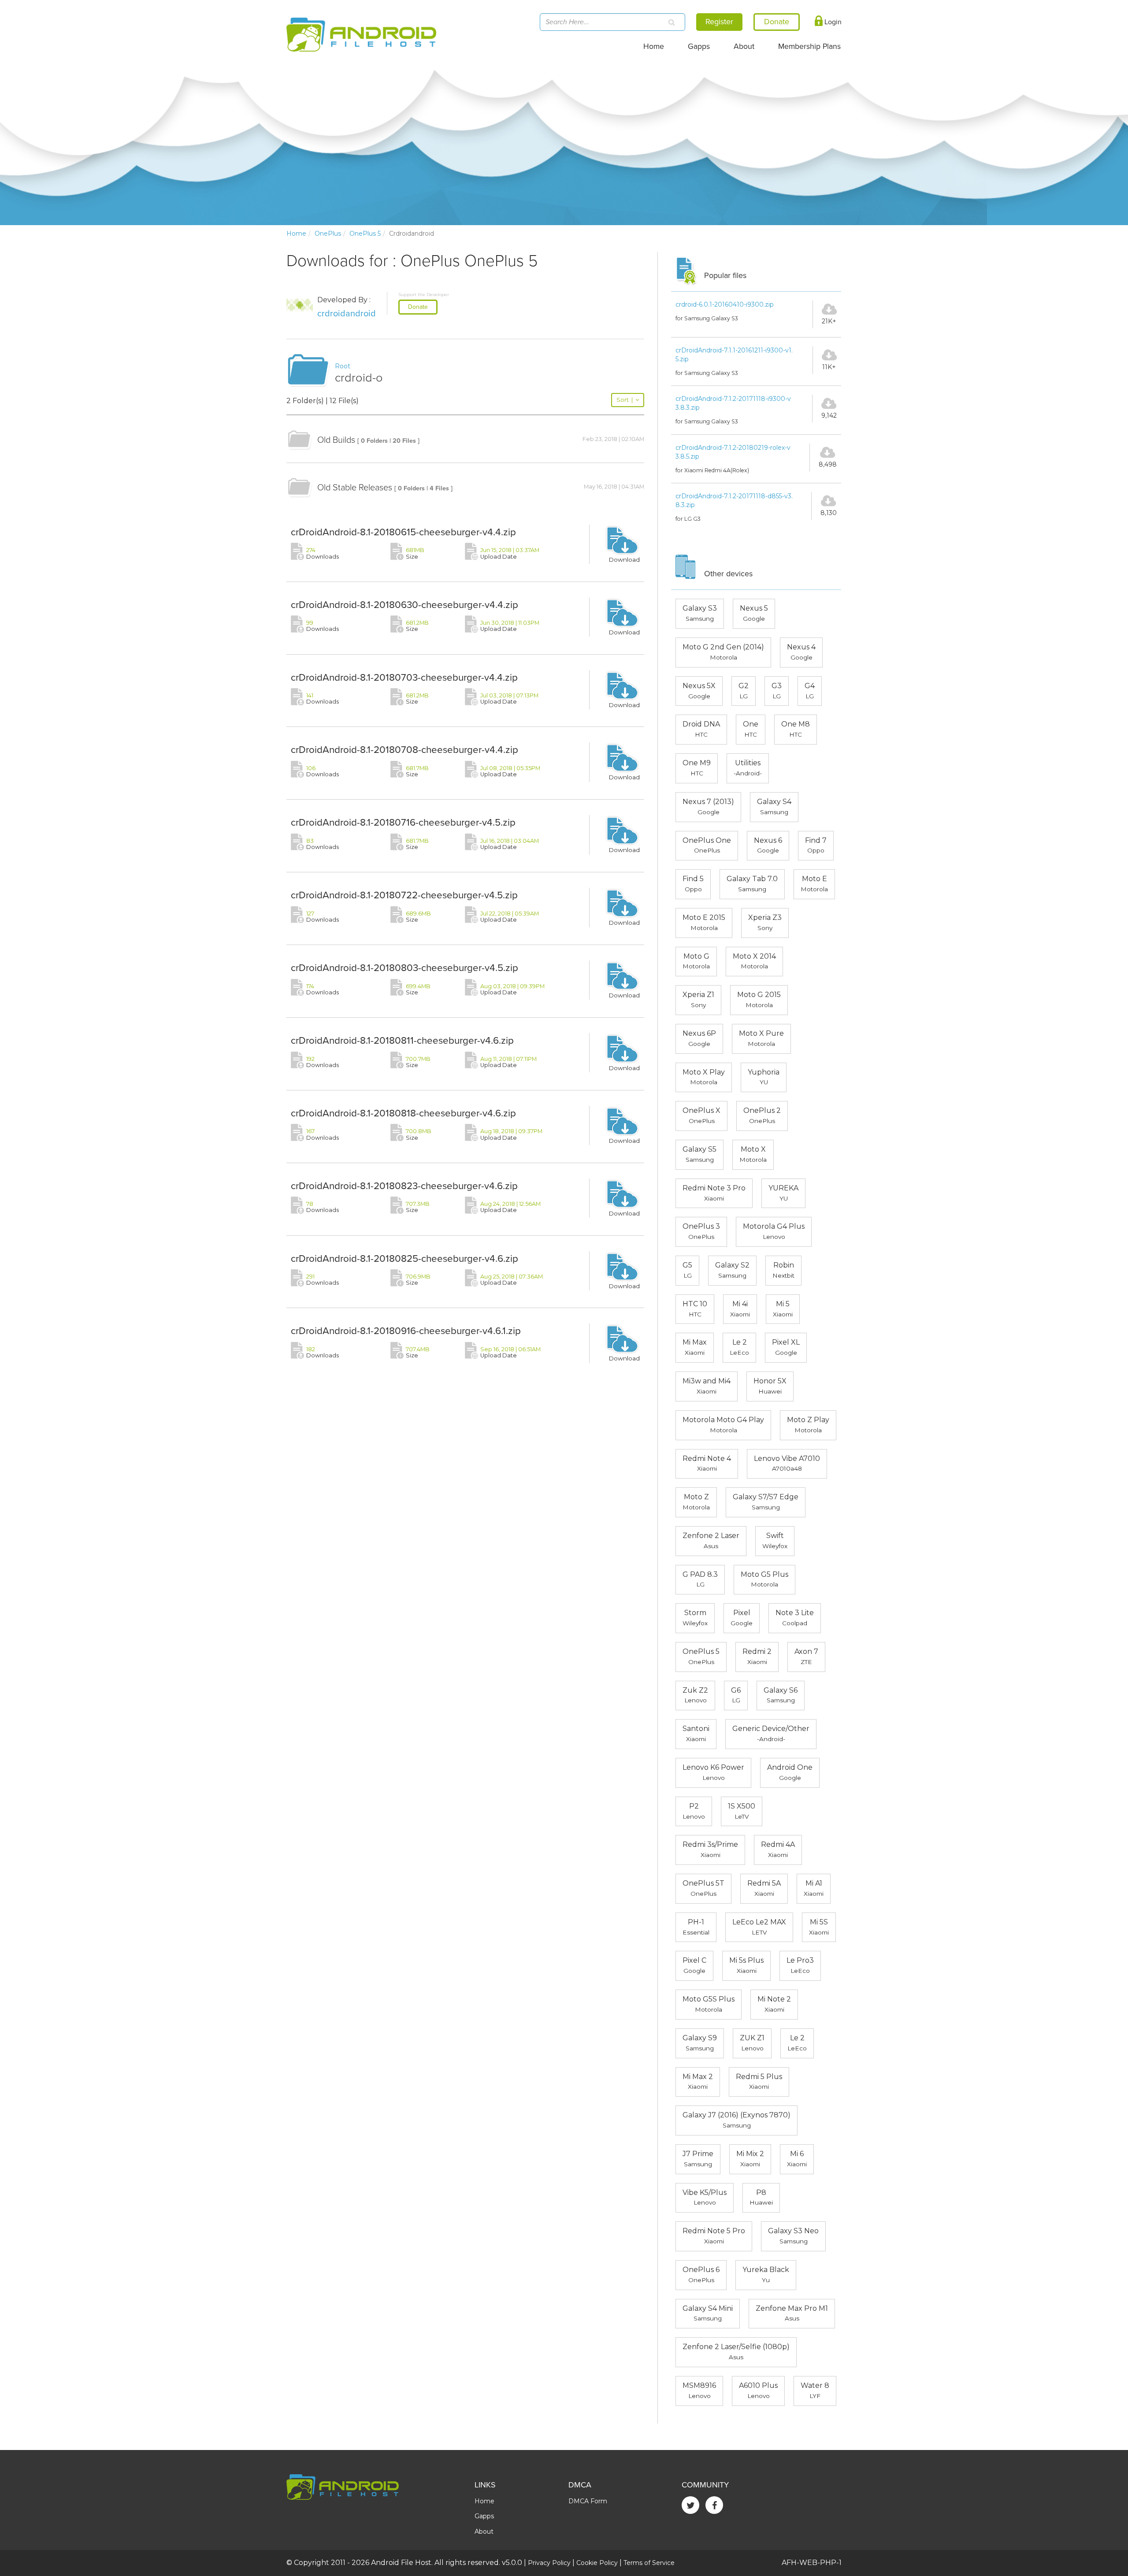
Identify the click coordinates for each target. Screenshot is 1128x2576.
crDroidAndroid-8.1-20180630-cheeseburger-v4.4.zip (404, 605)
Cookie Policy (597, 2563)
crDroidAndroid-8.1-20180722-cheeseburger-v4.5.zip (404, 895)
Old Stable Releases (355, 488)
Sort (625, 400)
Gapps (699, 46)
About (744, 46)
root (343, 366)
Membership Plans (809, 46)
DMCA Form (588, 2501)
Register (719, 22)
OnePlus (328, 234)
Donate (418, 307)
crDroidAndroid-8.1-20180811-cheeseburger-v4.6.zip (402, 1040)
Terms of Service (649, 2563)
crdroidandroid (347, 314)
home (296, 234)
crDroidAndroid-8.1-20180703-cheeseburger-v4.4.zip (404, 677)
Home (654, 46)
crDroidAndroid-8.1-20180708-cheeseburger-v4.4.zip (404, 750)
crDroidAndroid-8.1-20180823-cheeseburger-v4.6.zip (404, 1186)
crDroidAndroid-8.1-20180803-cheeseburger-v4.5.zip (404, 968)
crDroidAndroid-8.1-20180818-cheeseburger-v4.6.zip (403, 1113)
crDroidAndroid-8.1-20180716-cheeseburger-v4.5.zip (403, 822)
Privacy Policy (549, 2563)
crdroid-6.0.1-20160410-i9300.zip (725, 304)
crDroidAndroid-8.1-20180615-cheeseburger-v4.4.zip (403, 532)
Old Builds (336, 440)
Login (832, 22)
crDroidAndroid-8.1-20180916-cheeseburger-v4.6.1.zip (406, 1331)
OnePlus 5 (365, 234)
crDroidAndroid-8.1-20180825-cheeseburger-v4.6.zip (404, 1258)
